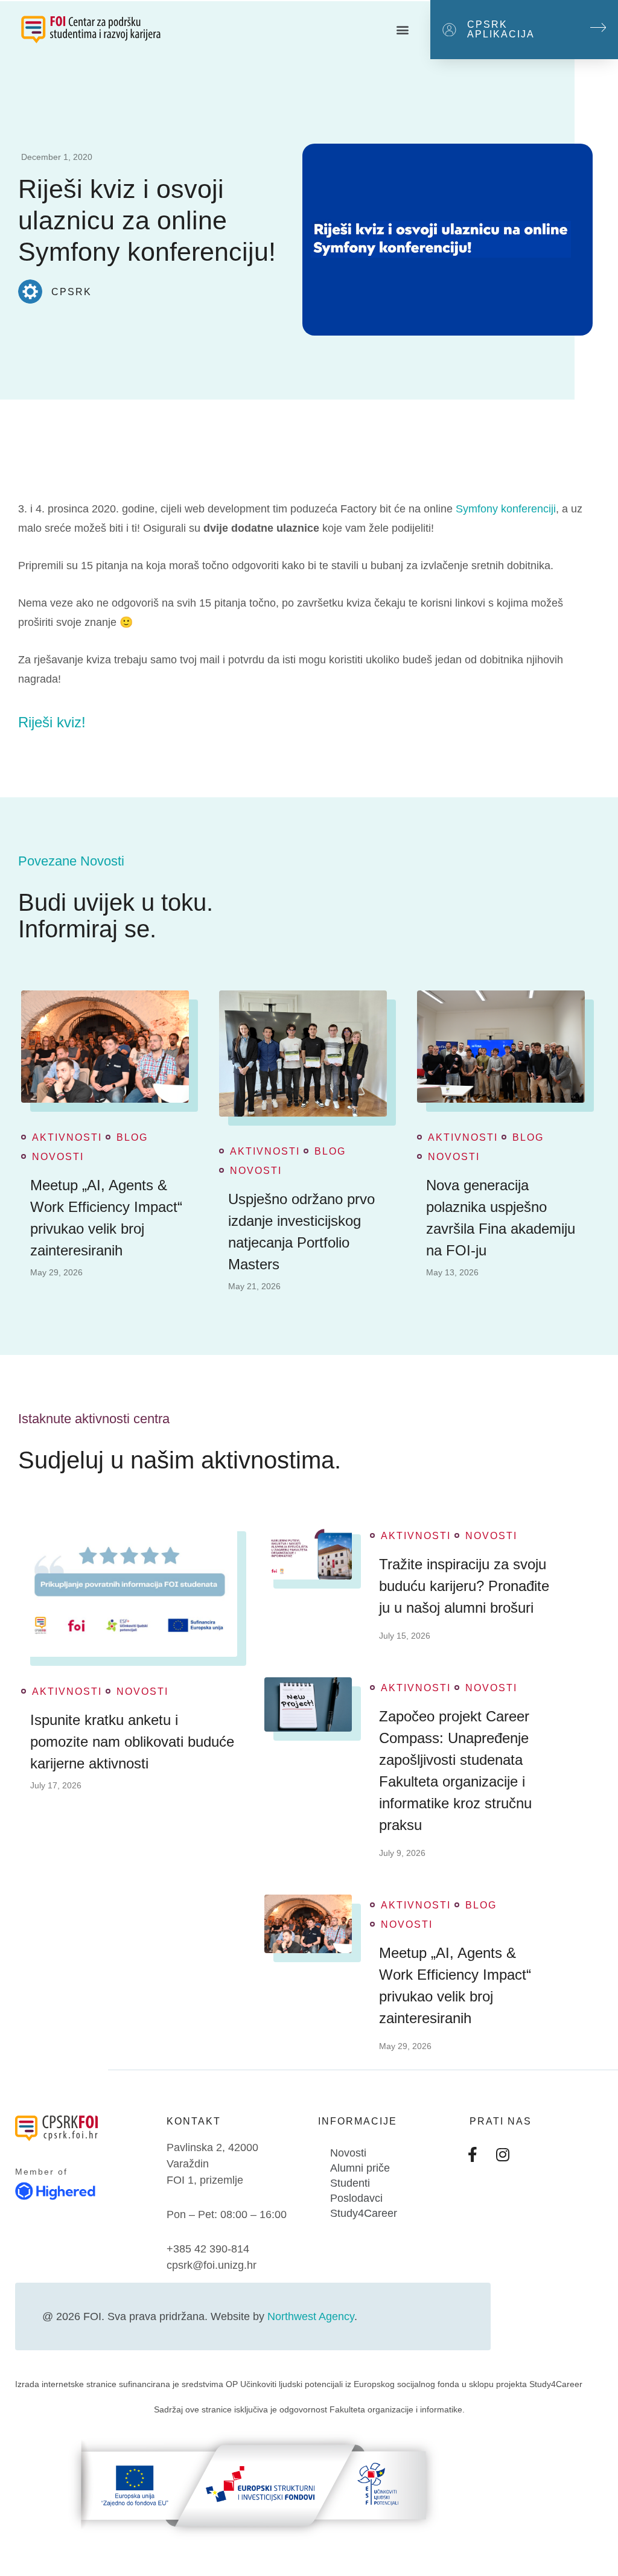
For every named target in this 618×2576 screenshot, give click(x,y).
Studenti (350, 2183)
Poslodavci (356, 2198)
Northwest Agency (311, 2316)
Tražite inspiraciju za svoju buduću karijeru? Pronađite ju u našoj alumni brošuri (464, 1586)
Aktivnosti (67, 1138)
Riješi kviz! (52, 722)
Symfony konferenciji (506, 509)
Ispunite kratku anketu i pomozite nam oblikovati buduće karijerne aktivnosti (132, 1742)
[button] (403, 30)
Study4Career (364, 2213)
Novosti (58, 1157)
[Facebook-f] (473, 2155)
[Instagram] (503, 2155)
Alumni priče (360, 2168)
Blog (132, 1138)
